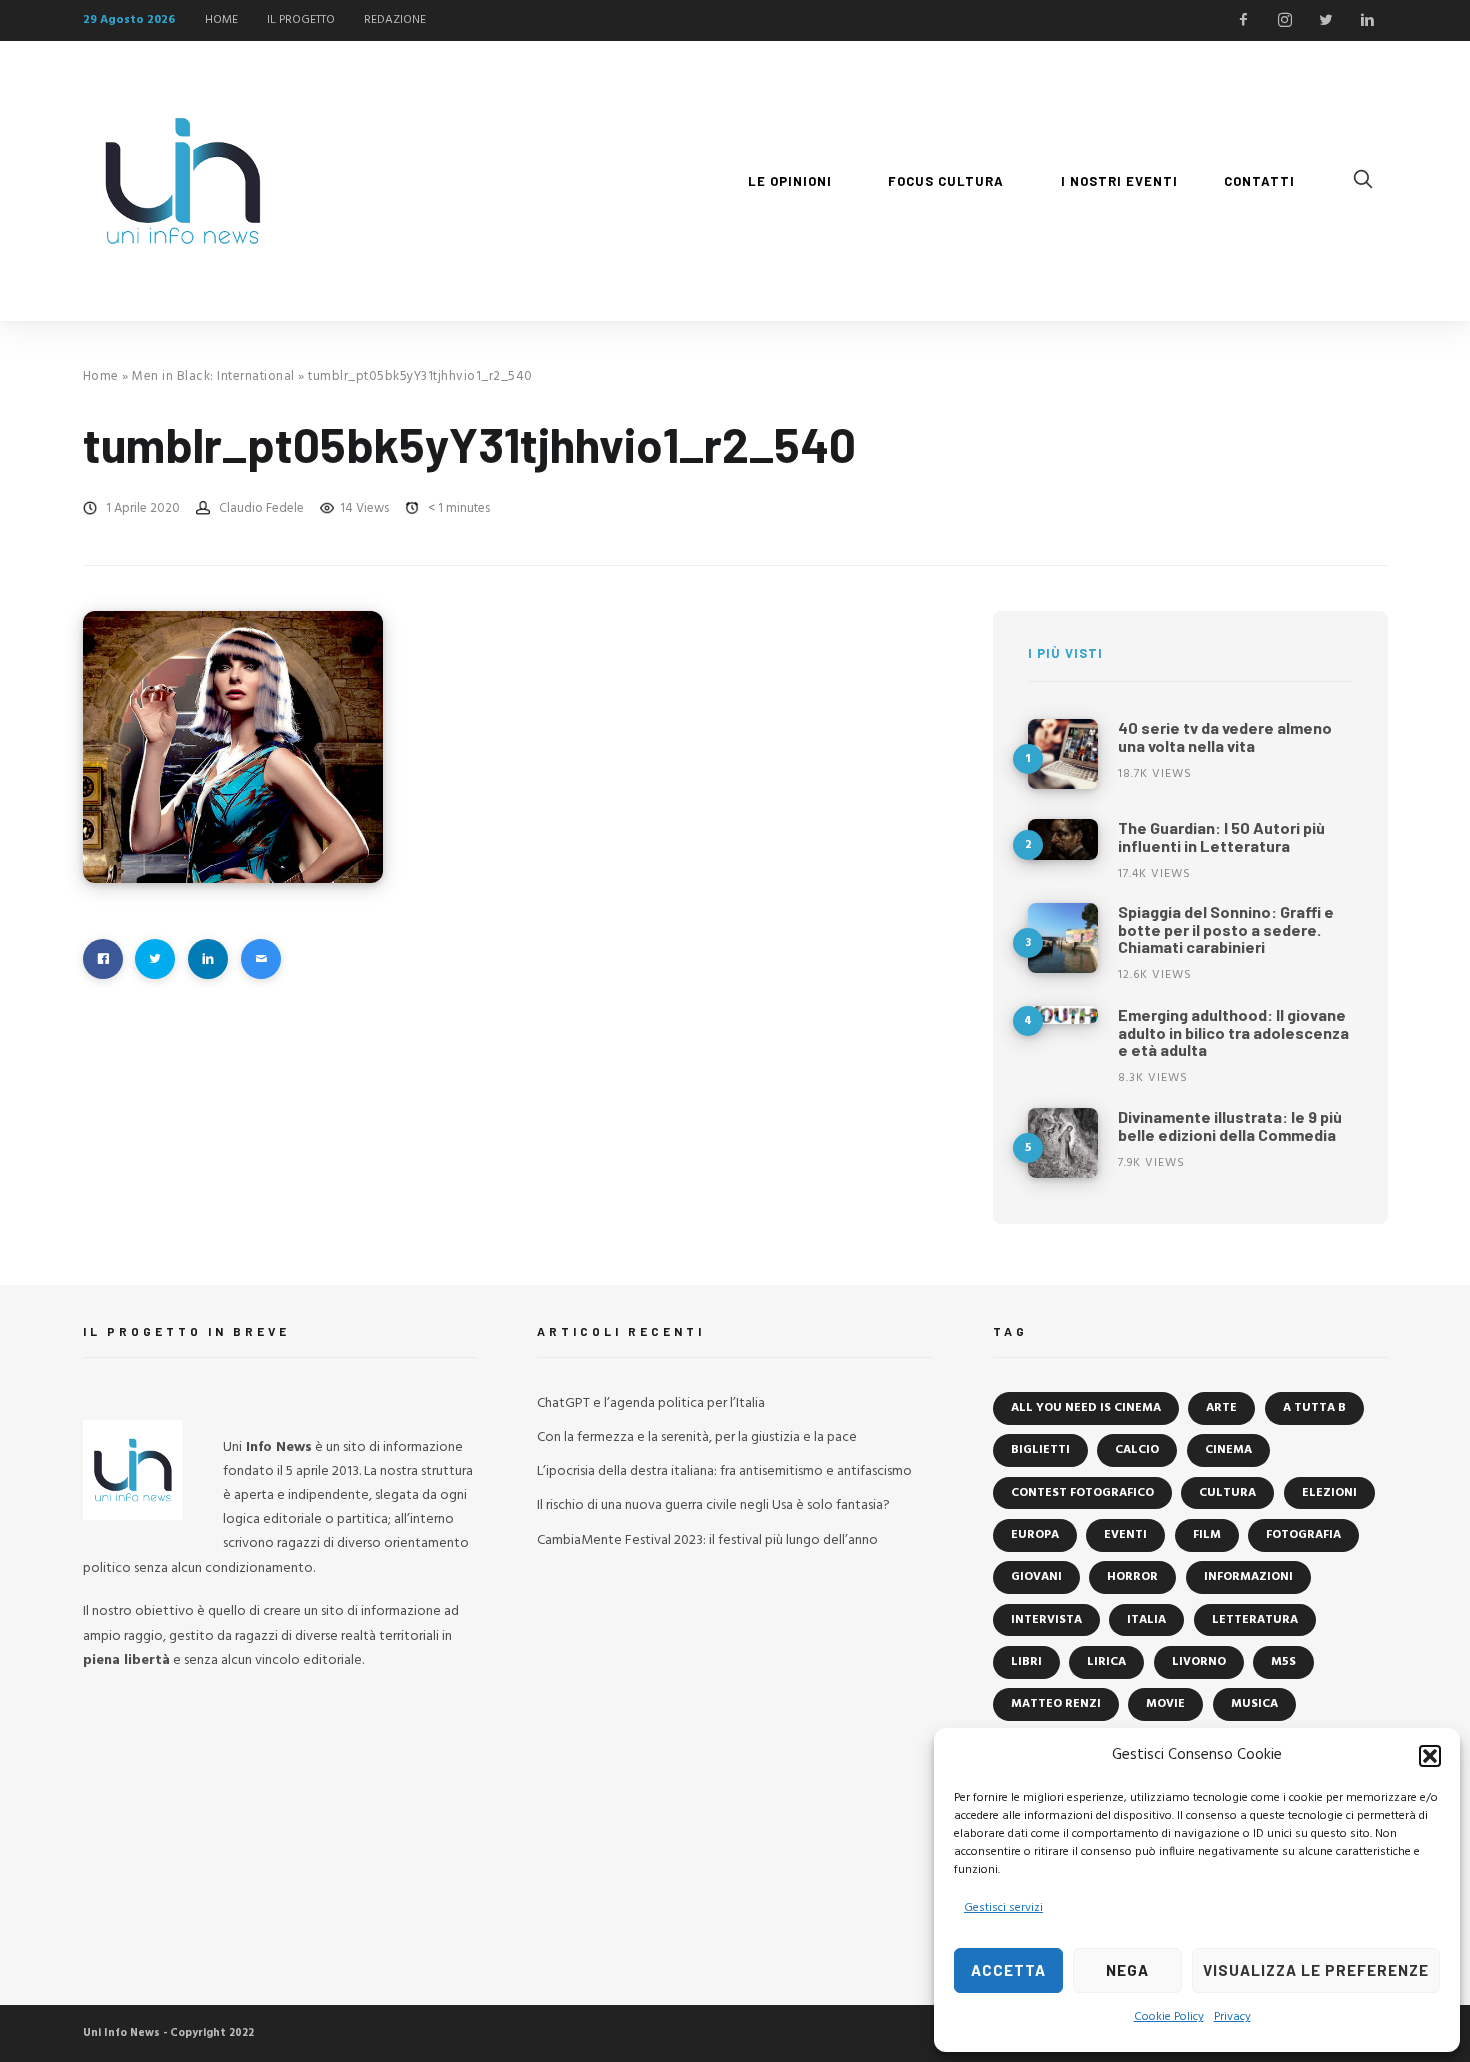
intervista (1046, 1620)
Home (101, 376)
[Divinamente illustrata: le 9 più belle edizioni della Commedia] (1063, 1143)
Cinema (1228, 1450)
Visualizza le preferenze (1316, 1970)
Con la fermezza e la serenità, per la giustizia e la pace (697, 1437)
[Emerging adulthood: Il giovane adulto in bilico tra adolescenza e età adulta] (1063, 1015)
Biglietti (1040, 1450)
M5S (1283, 1662)
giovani (1036, 1577)
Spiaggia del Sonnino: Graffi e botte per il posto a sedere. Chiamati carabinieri (1226, 929)
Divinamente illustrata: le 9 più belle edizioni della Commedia (1230, 1125)
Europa (1035, 1535)
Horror (1132, 1577)
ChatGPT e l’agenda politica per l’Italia (651, 1403)
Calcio (1137, 1450)
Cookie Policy (1169, 2017)
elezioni (1329, 1493)
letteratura (1255, 1620)
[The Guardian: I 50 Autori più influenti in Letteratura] (1063, 839)
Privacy (1232, 2017)
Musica (1254, 1704)
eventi (1125, 1535)
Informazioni (1248, 1577)
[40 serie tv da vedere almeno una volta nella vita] (1063, 754)
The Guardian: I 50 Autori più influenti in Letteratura (1221, 836)
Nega (1127, 1970)
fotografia (1303, 1535)
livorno (1199, 1662)
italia (1146, 1620)
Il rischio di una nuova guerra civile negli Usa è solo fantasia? (713, 1505)
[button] (1430, 1756)
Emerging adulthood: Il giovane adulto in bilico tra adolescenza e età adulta (1233, 1032)
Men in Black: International (213, 376)
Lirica (1106, 1662)
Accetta (1008, 1970)
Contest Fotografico (1082, 1493)
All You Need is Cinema (1086, 1408)
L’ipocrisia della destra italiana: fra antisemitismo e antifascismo (724, 1471)
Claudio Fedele (261, 508)
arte (1221, 1408)
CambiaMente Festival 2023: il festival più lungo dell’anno (707, 1540)
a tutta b (1314, 1408)
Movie (1165, 1704)
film (1207, 1535)
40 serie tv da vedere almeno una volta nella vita (1225, 736)
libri (1026, 1662)
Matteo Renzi (1056, 1704)
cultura (1227, 1493)
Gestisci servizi (1003, 1908)
